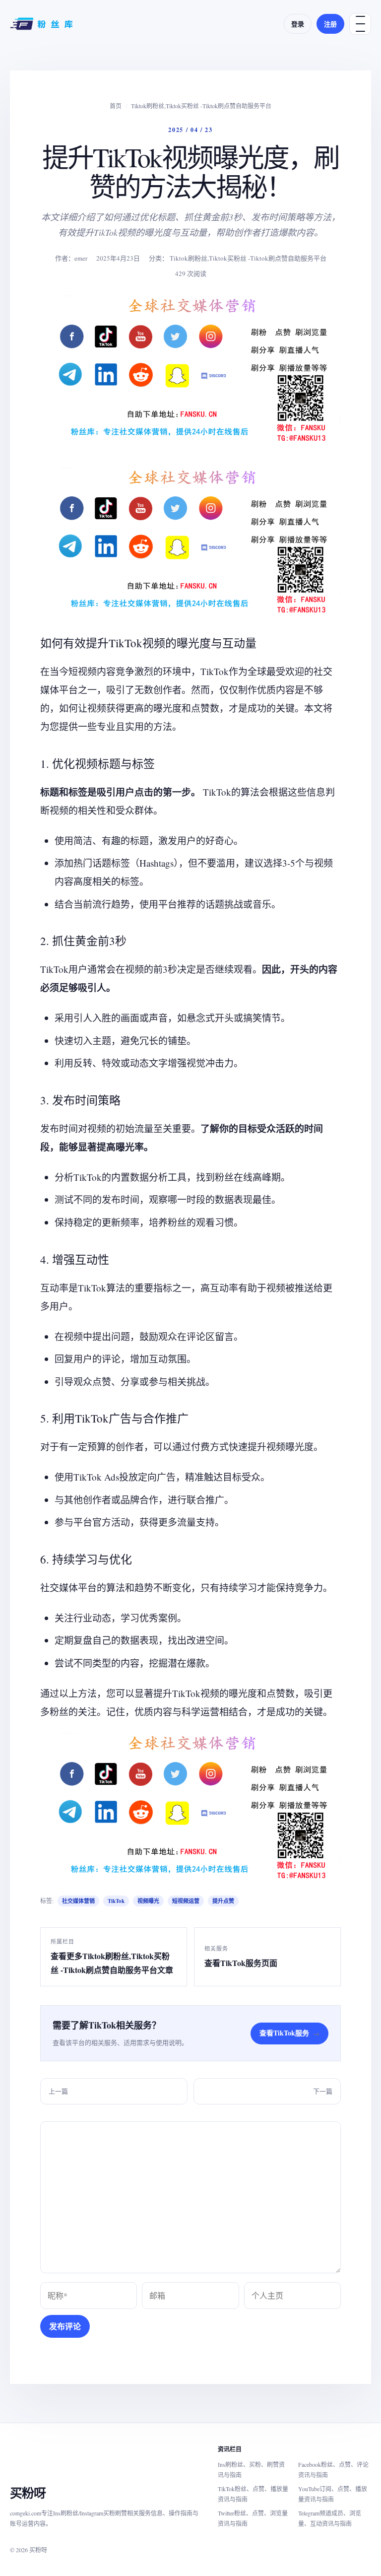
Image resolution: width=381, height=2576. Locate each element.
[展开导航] (360, 24)
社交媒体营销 (78, 1901)
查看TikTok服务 (289, 2033)
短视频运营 (186, 1901)
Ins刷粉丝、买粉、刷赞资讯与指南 (251, 2470)
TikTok (116, 1901)
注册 (330, 24)
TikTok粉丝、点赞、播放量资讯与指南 (253, 2494)
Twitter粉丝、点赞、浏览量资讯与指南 (253, 2518)
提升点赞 (223, 1901)
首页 (116, 106)
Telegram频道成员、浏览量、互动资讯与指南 (330, 2518)
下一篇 (323, 2091)
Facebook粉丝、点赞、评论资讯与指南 (333, 2470)
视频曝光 (148, 1901)
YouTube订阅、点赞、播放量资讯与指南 (333, 2494)
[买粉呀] (43, 24)
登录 (298, 24)
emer (81, 258)
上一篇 (58, 2091)
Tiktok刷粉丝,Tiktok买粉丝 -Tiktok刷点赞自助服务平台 (201, 106)
